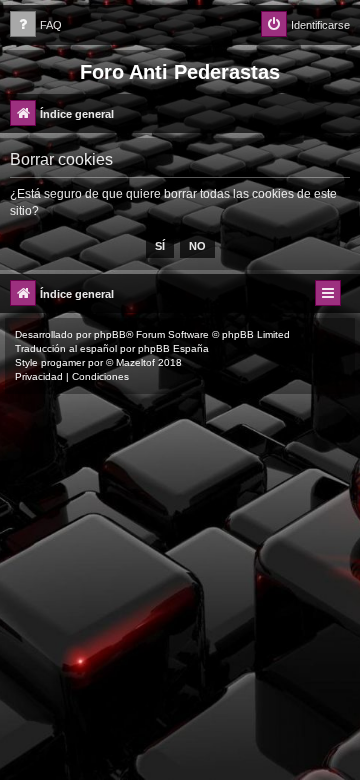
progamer (63, 362)
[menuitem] (36, 25)
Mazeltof (135, 362)
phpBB (110, 334)
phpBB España (173, 348)
